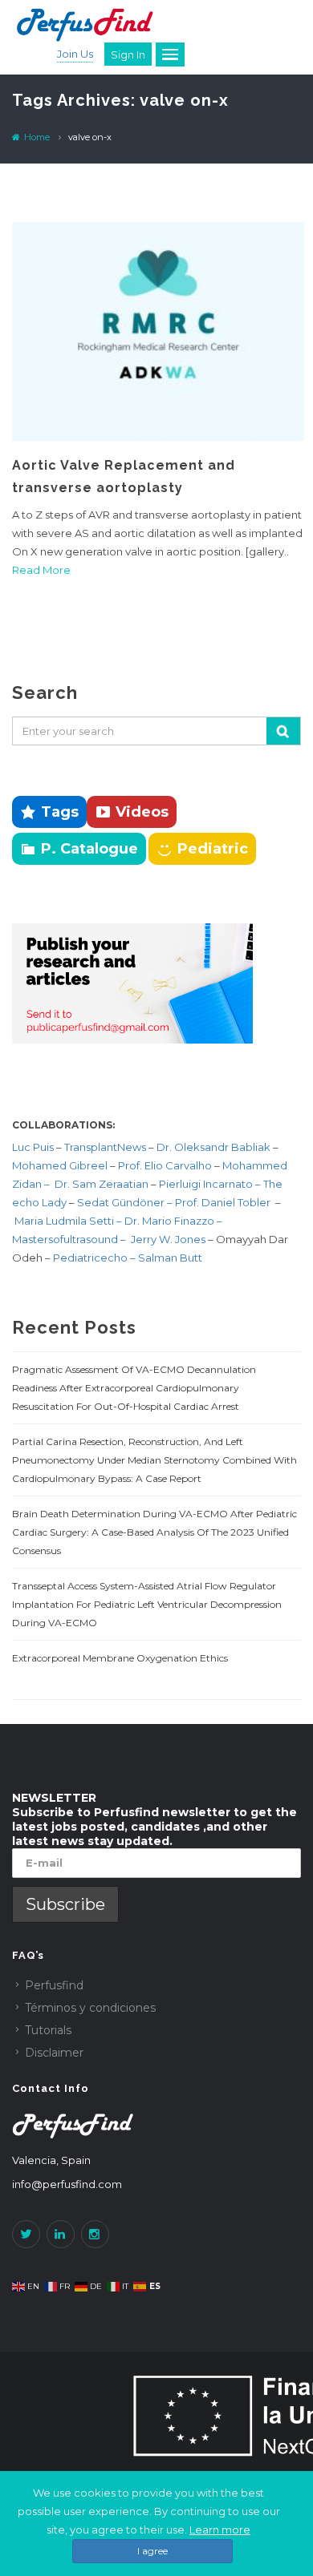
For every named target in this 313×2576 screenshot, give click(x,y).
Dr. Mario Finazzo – (173, 1221)
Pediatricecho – (96, 1258)
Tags (60, 812)
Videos (142, 812)
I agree (152, 2551)
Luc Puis (33, 1147)
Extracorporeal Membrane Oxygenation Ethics (120, 1658)
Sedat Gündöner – (126, 1202)
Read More (41, 570)
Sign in (128, 55)
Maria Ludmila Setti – (69, 1221)
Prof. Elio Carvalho (165, 1165)
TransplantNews (105, 1147)
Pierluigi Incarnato (207, 1184)
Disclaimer (54, 2053)
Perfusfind (54, 1985)
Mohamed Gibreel (60, 1165)
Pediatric (213, 849)
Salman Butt (170, 1258)
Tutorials (48, 2030)
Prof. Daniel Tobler (224, 1202)
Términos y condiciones (90, 2008)
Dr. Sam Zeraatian (103, 1184)
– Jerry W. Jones (164, 1239)
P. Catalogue (89, 849)
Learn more (220, 2530)
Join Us (75, 54)
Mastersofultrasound (66, 1239)
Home (36, 137)
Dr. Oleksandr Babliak (212, 1147)
